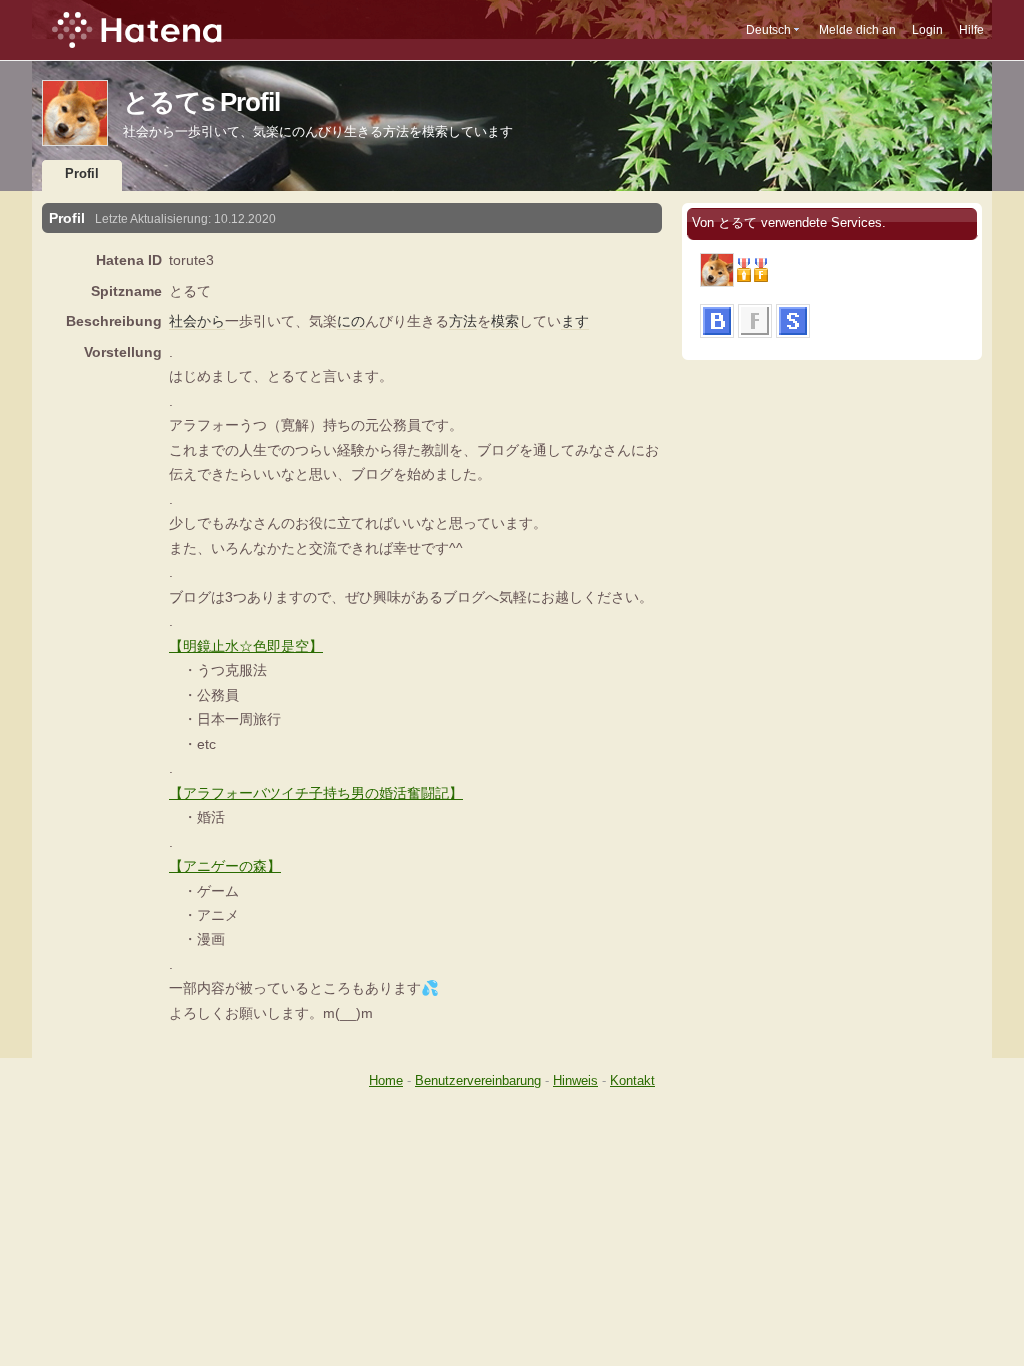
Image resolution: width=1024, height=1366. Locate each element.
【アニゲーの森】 (225, 866)
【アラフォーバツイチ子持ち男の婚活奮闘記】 (316, 793)
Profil (82, 173)
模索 (505, 321)
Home (386, 1080)
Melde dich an (857, 30)
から (211, 321)
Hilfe (971, 30)
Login (927, 30)
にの (351, 321)
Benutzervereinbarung (478, 1080)
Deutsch (768, 30)
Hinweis (575, 1080)
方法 (463, 321)
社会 (183, 321)
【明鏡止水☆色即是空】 (246, 646)
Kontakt (632, 1080)
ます (575, 321)
